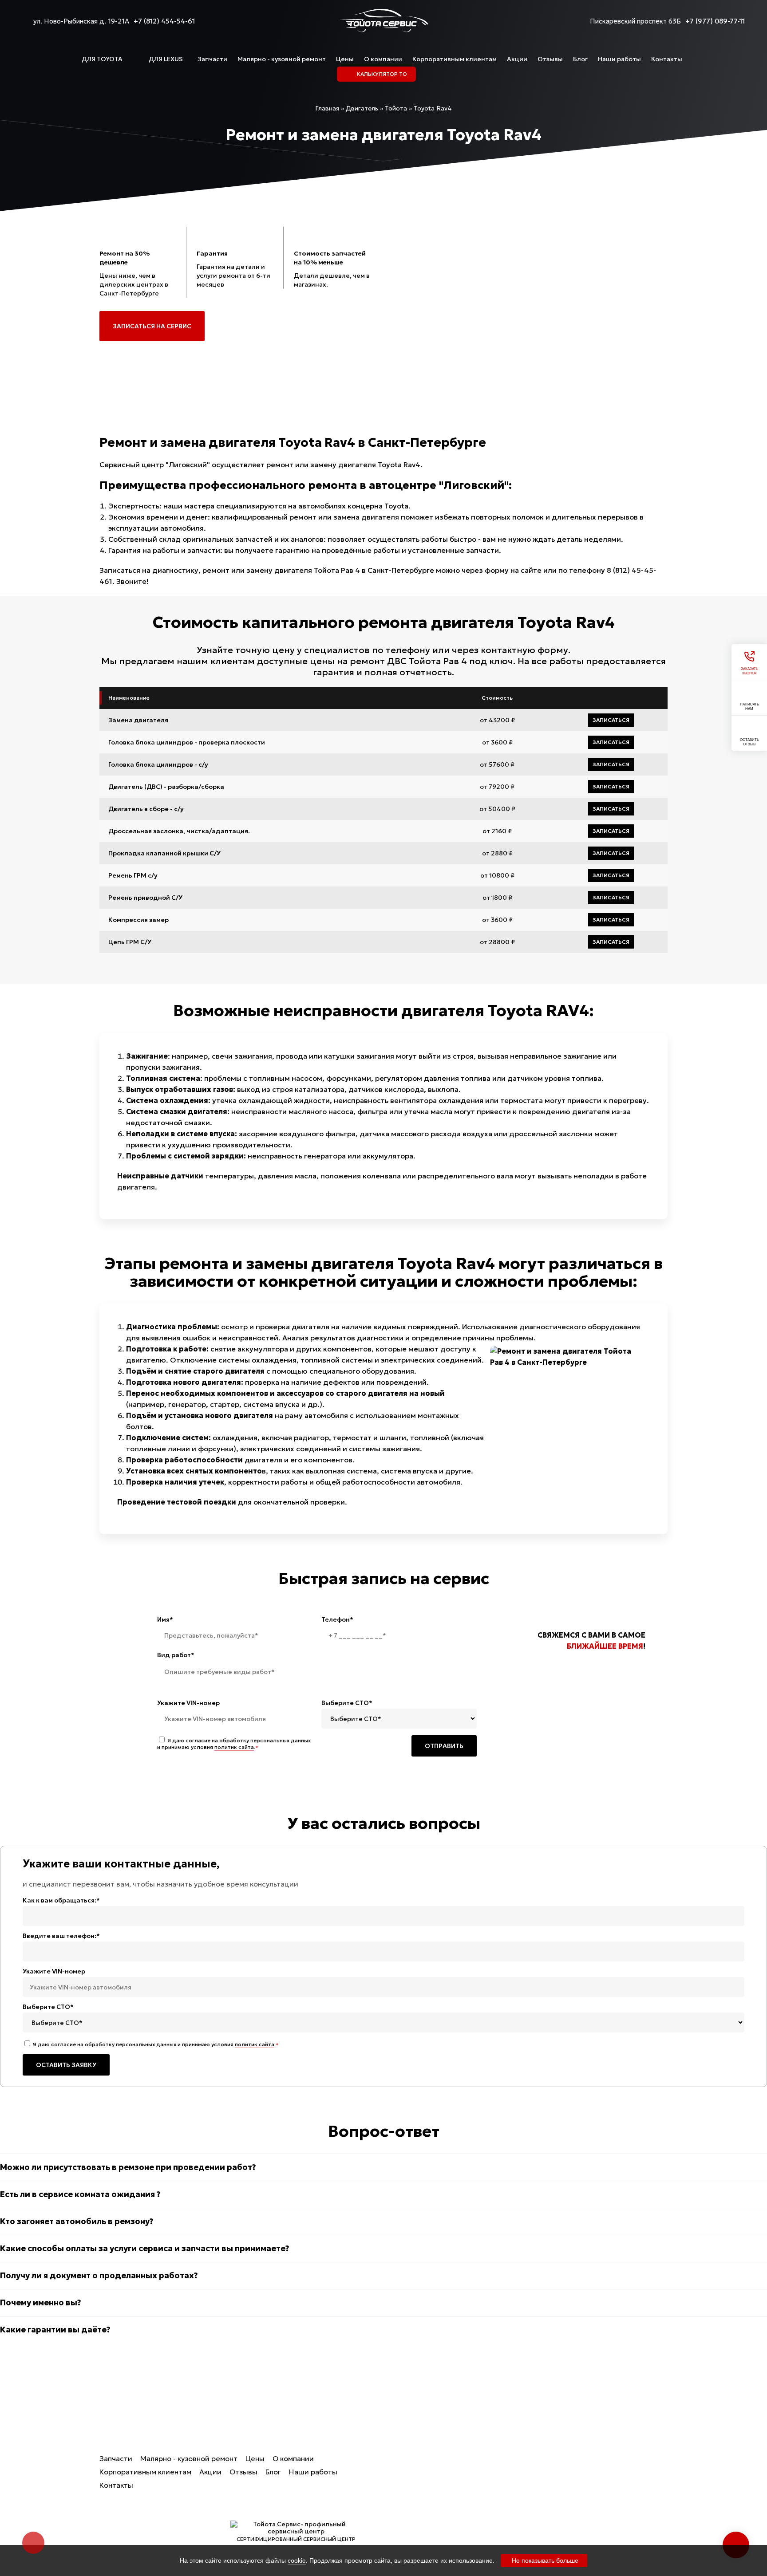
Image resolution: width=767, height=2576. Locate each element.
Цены (345, 59)
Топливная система (552, 2507)
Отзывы (550, 59)
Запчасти (212, 59)
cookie (297, 2560)
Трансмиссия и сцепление (447, 2484)
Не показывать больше (545, 2560)
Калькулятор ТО (449, 2462)
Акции (517, 59)
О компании (383, 59)
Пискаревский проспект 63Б (635, 21)
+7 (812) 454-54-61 (164, 21)
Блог (580, 59)
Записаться (611, 720)
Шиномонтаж (541, 2541)
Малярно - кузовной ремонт (282, 59)
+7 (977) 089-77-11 (715, 21)
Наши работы (619, 59)
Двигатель (440, 2541)
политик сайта (234, 1747)
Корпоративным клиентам (455, 59)
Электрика (536, 2524)
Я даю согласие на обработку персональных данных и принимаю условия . (234, 1744)
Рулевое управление (457, 2524)
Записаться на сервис (152, 326)
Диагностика (541, 2462)
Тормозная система (455, 2507)
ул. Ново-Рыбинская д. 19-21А (81, 21)
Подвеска (535, 2478)
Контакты (667, 59)
